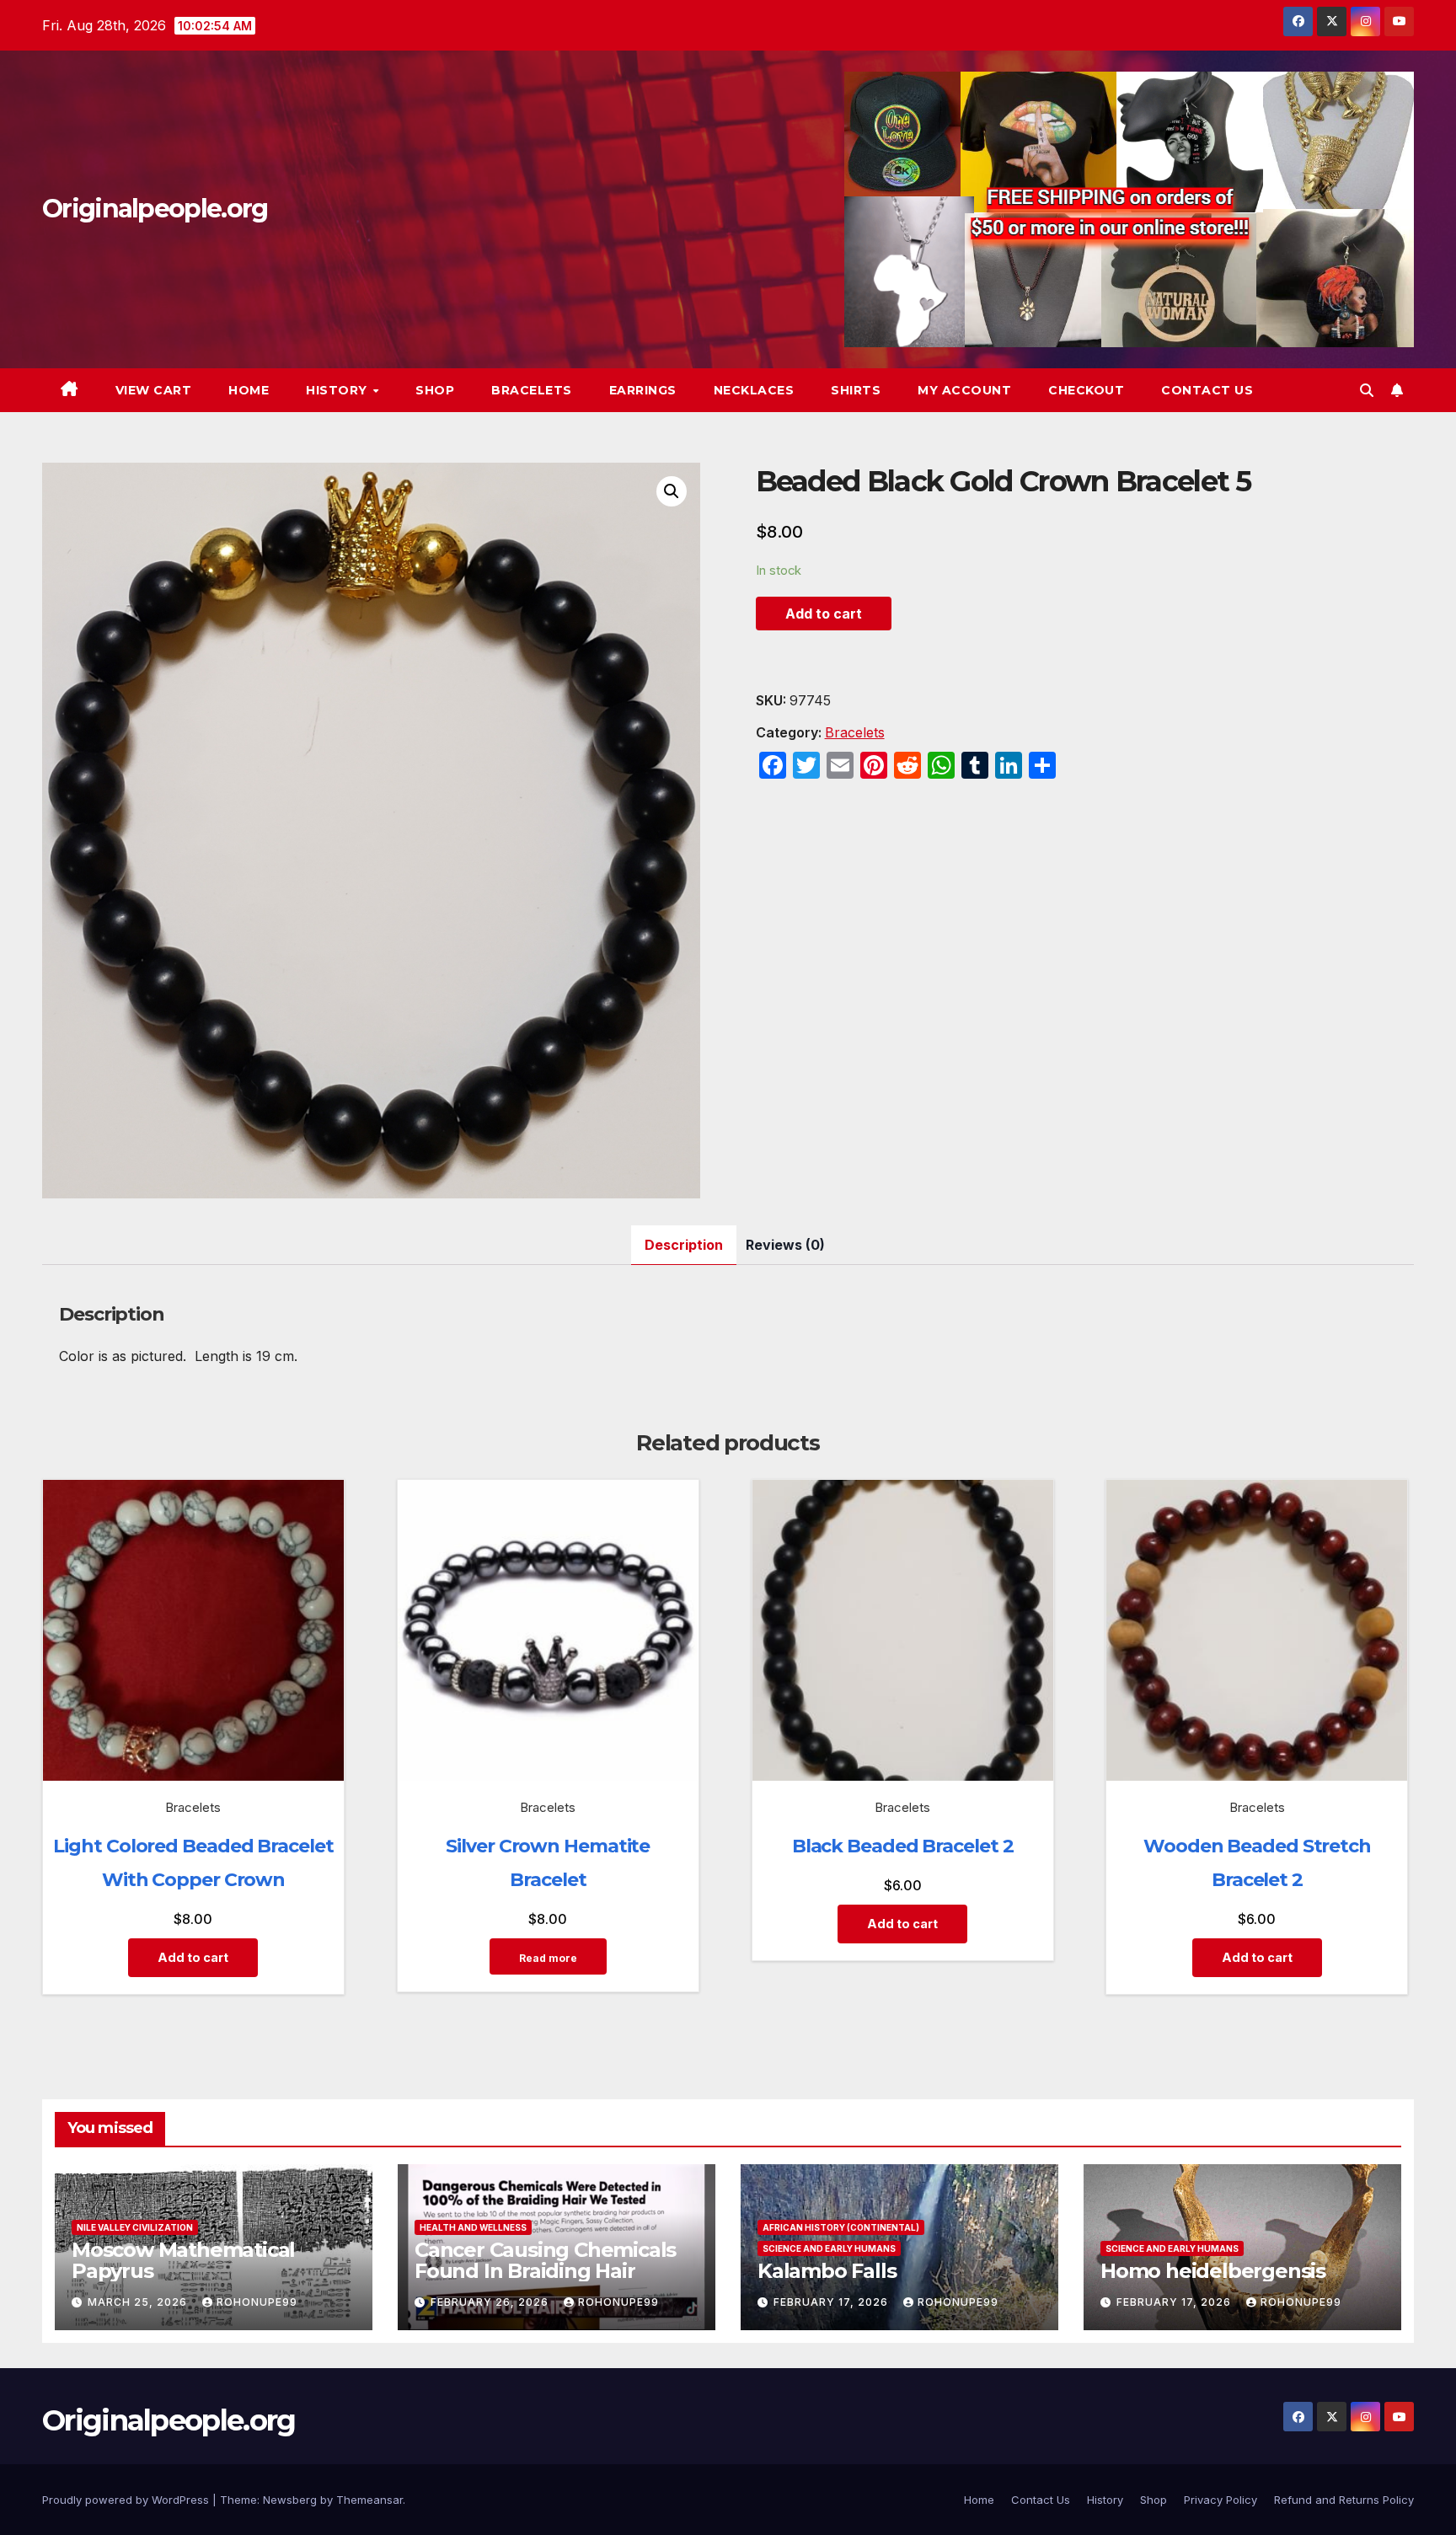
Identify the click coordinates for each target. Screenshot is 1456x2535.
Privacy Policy (1220, 2500)
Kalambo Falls (827, 2271)
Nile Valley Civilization (135, 2227)
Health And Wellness (473, 2227)
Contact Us (1207, 390)
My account (964, 390)
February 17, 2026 (832, 2302)
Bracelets (532, 390)
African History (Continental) (841, 2227)
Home (249, 390)
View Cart (154, 390)
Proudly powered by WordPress (127, 2500)
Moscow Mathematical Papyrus (183, 2260)
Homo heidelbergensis (1213, 2271)
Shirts (856, 390)
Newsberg (290, 2500)
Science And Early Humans (829, 2248)
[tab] (684, 1245)
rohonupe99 (257, 2302)
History (338, 390)
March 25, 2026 (139, 2302)
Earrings (643, 390)
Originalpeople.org (155, 209)
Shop (435, 390)
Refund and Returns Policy (1344, 2500)
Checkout (1086, 390)
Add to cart (824, 614)
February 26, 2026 (491, 2302)
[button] (1367, 390)
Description (684, 1245)
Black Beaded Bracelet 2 (903, 1846)
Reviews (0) (785, 1245)
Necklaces (754, 390)
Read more (548, 1958)
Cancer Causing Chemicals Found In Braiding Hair (545, 2260)
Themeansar (369, 2500)
